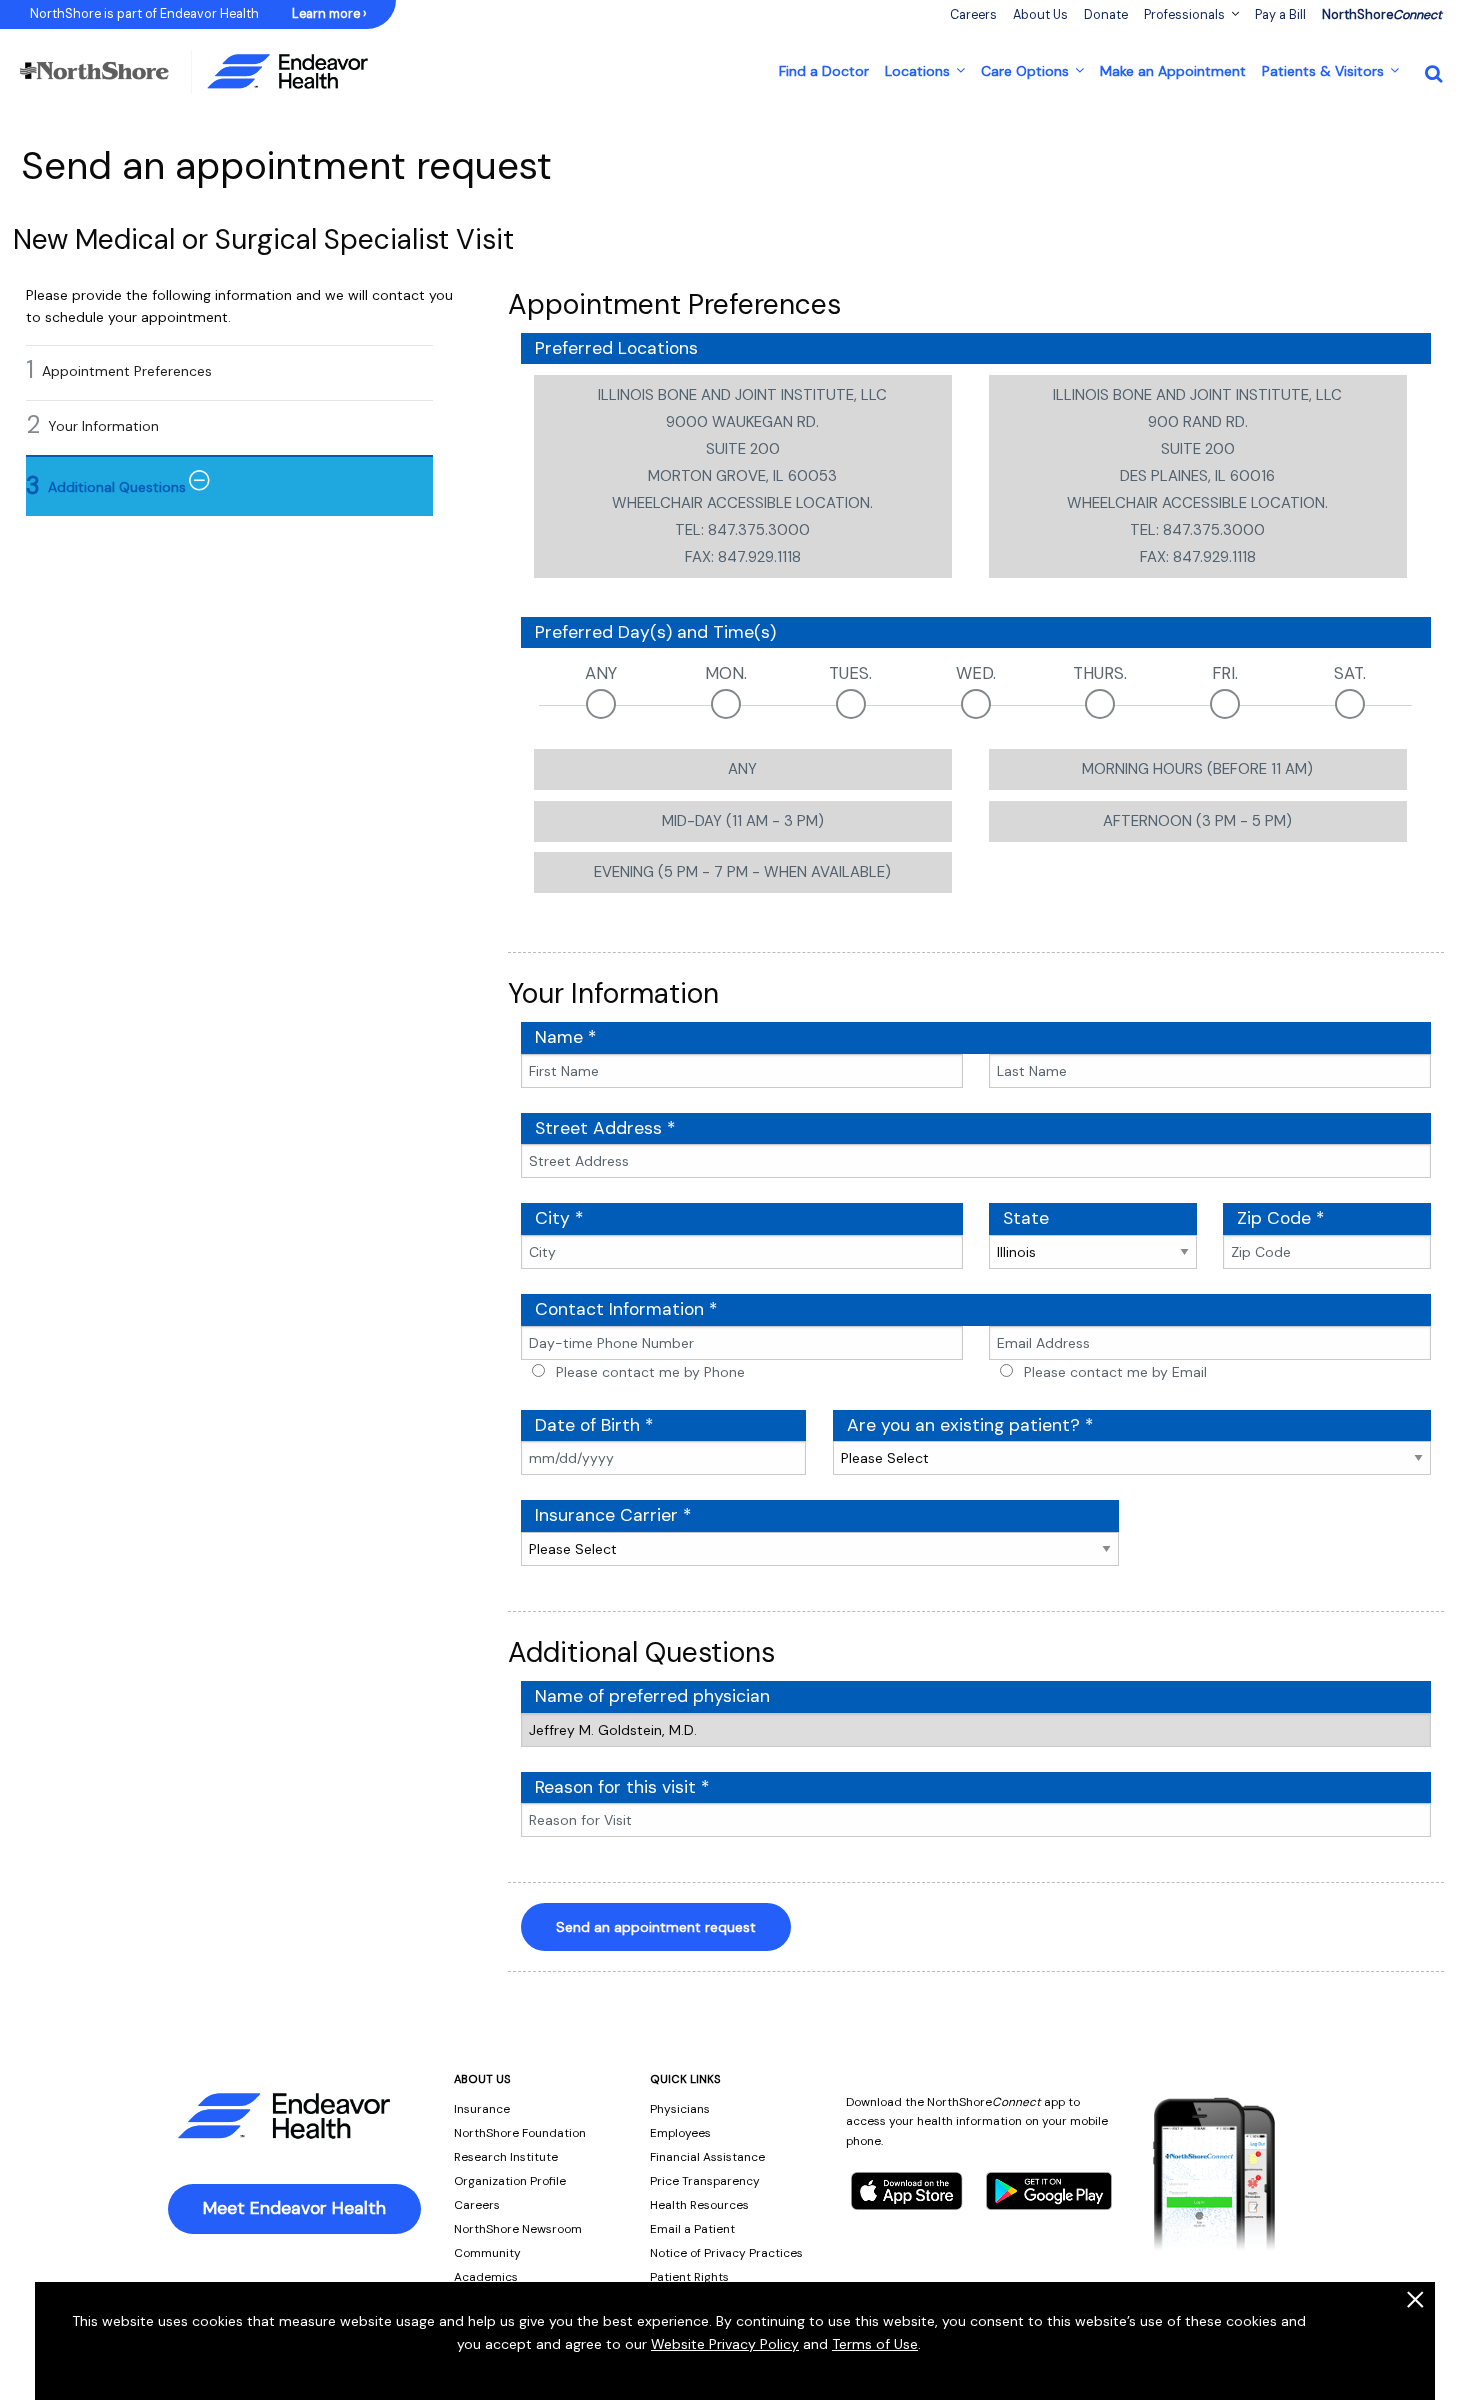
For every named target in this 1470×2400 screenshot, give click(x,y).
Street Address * (605, 1128)
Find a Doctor (824, 71)
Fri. (1225, 673)
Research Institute (506, 2157)
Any (601, 673)
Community (487, 2253)
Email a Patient (692, 2229)
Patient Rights (689, 2277)
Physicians (680, 2109)
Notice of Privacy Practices (726, 2253)
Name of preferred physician (652, 1696)
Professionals (1184, 15)
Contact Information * (626, 1309)
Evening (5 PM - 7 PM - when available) (742, 872)
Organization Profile (510, 2181)
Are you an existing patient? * (970, 1425)
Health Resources (699, 2205)
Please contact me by (650, 1372)
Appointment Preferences (127, 371)
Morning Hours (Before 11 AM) (1197, 769)
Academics (486, 2277)
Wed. (976, 673)
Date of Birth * (594, 1425)
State (1026, 1218)
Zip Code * (1280, 1218)
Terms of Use (875, 2344)
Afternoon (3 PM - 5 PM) (1197, 821)
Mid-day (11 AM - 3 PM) (743, 821)
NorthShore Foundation (520, 2133)
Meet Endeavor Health (294, 2208)
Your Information (103, 426)
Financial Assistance (707, 2157)
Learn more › (329, 14)
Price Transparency (705, 2181)
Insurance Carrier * (613, 1515)
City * (559, 1218)
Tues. (850, 673)
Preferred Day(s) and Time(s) (655, 632)
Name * (565, 1037)
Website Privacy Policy (725, 2344)
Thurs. (1100, 673)
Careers (477, 2205)
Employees (680, 2133)
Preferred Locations (616, 348)
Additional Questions (117, 487)
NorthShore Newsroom (518, 2229)
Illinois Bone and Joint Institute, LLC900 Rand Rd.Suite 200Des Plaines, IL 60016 (1197, 476)
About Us (1040, 15)
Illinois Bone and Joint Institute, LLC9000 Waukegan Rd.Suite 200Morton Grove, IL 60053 (742, 476)
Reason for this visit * (622, 1787)
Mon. (726, 673)
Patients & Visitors (1323, 71)
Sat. (1350, 673)
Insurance (482, 2109)
